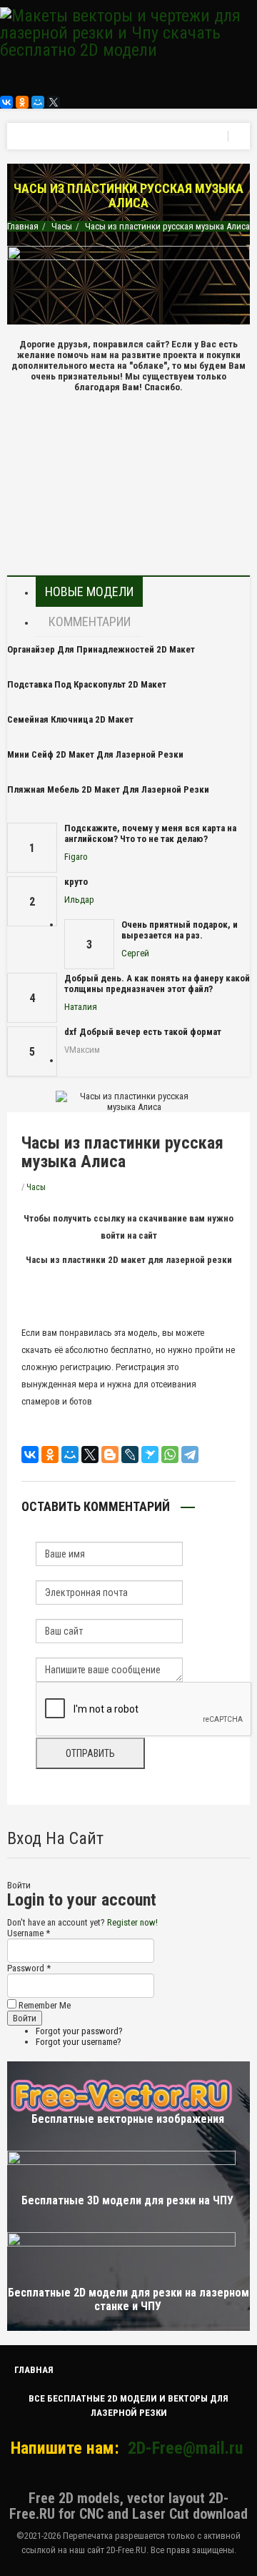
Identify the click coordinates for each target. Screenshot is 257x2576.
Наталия (81, 1007)
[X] (54, 102)
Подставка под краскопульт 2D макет (87, 684)
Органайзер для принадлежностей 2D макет (101, 649)
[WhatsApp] (170, 1455)
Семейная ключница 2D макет (70, 719)
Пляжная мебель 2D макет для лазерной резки (108, 789)
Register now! (132, 1922)
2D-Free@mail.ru (185, 2448)
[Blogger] (110, 1455)
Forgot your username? (79, 2042)
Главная (23, 226)
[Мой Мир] (38, 102)
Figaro (76, 857)
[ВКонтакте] (6, 102)
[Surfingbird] (150, 1455)
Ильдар (79, 900)
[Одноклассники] (22, 102)
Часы (62, 226)
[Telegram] (190, 1455)
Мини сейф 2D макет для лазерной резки (95, 754)
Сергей (135, 953)
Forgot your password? (79, 2031)
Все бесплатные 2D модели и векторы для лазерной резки (128, 2406)
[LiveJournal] (130, 1455)
